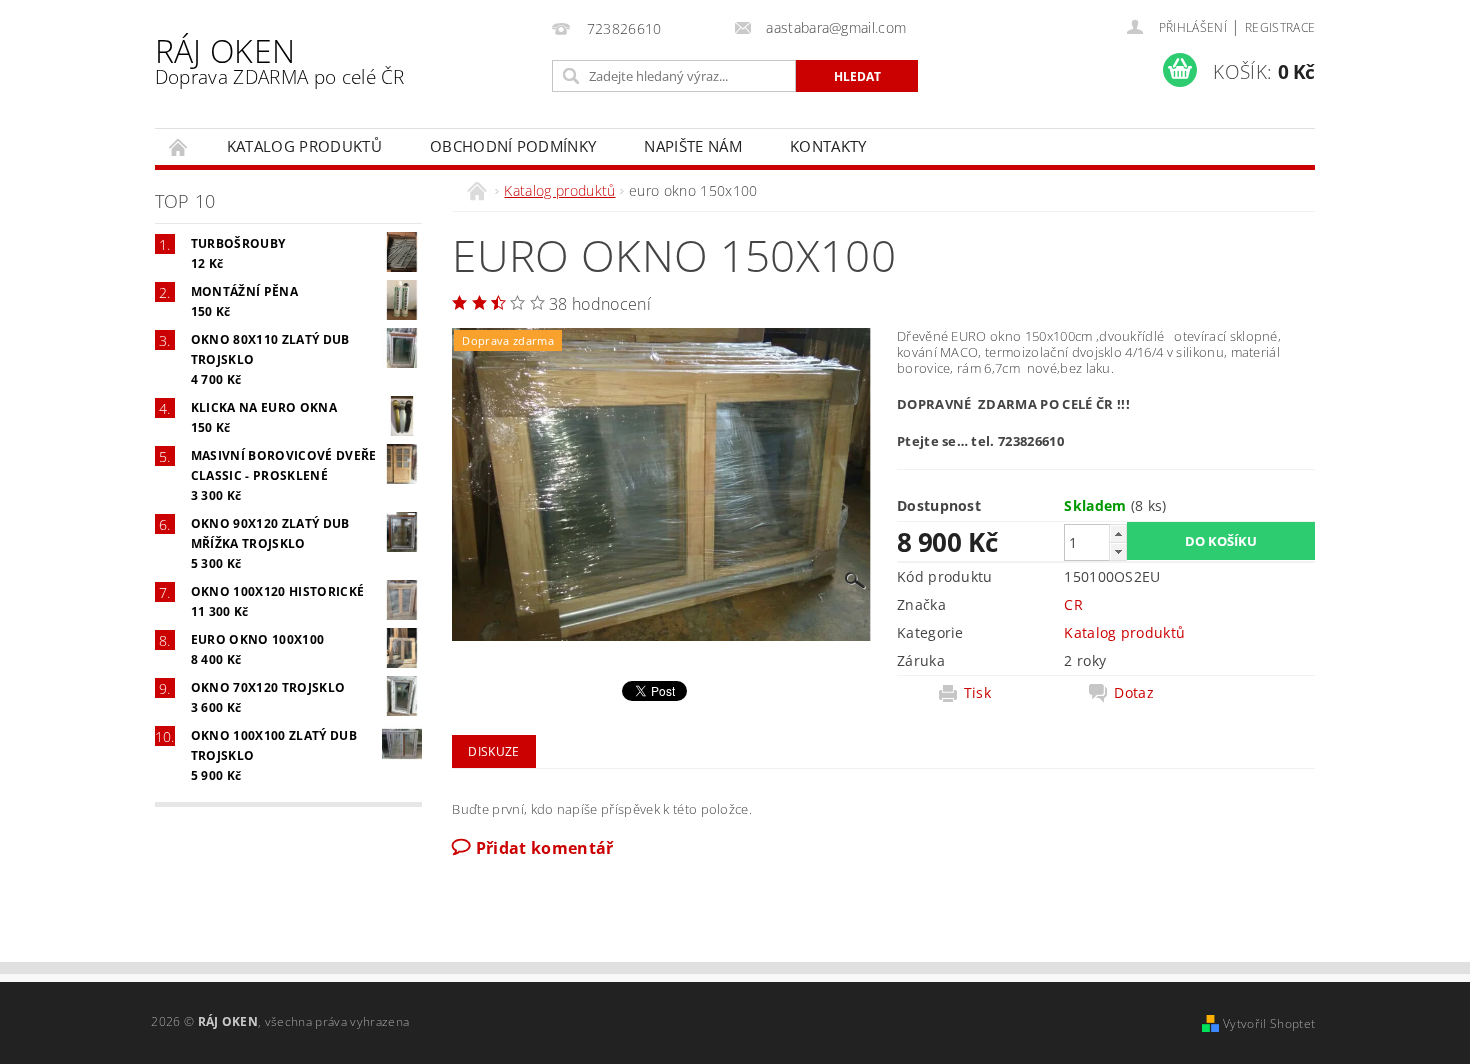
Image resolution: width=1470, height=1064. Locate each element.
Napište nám (693, 146)
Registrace (1280, 27)
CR (1073, 604)
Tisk (977, 693)
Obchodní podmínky (513, 146)
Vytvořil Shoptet (1269, 1023)
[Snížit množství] (1118, 551)
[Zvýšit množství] (1118, 533)
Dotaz (1134, 693)
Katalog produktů (304, 146)
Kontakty (828, 146)
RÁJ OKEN (280, 59)
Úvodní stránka (179, 146)
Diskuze (493, 751)
